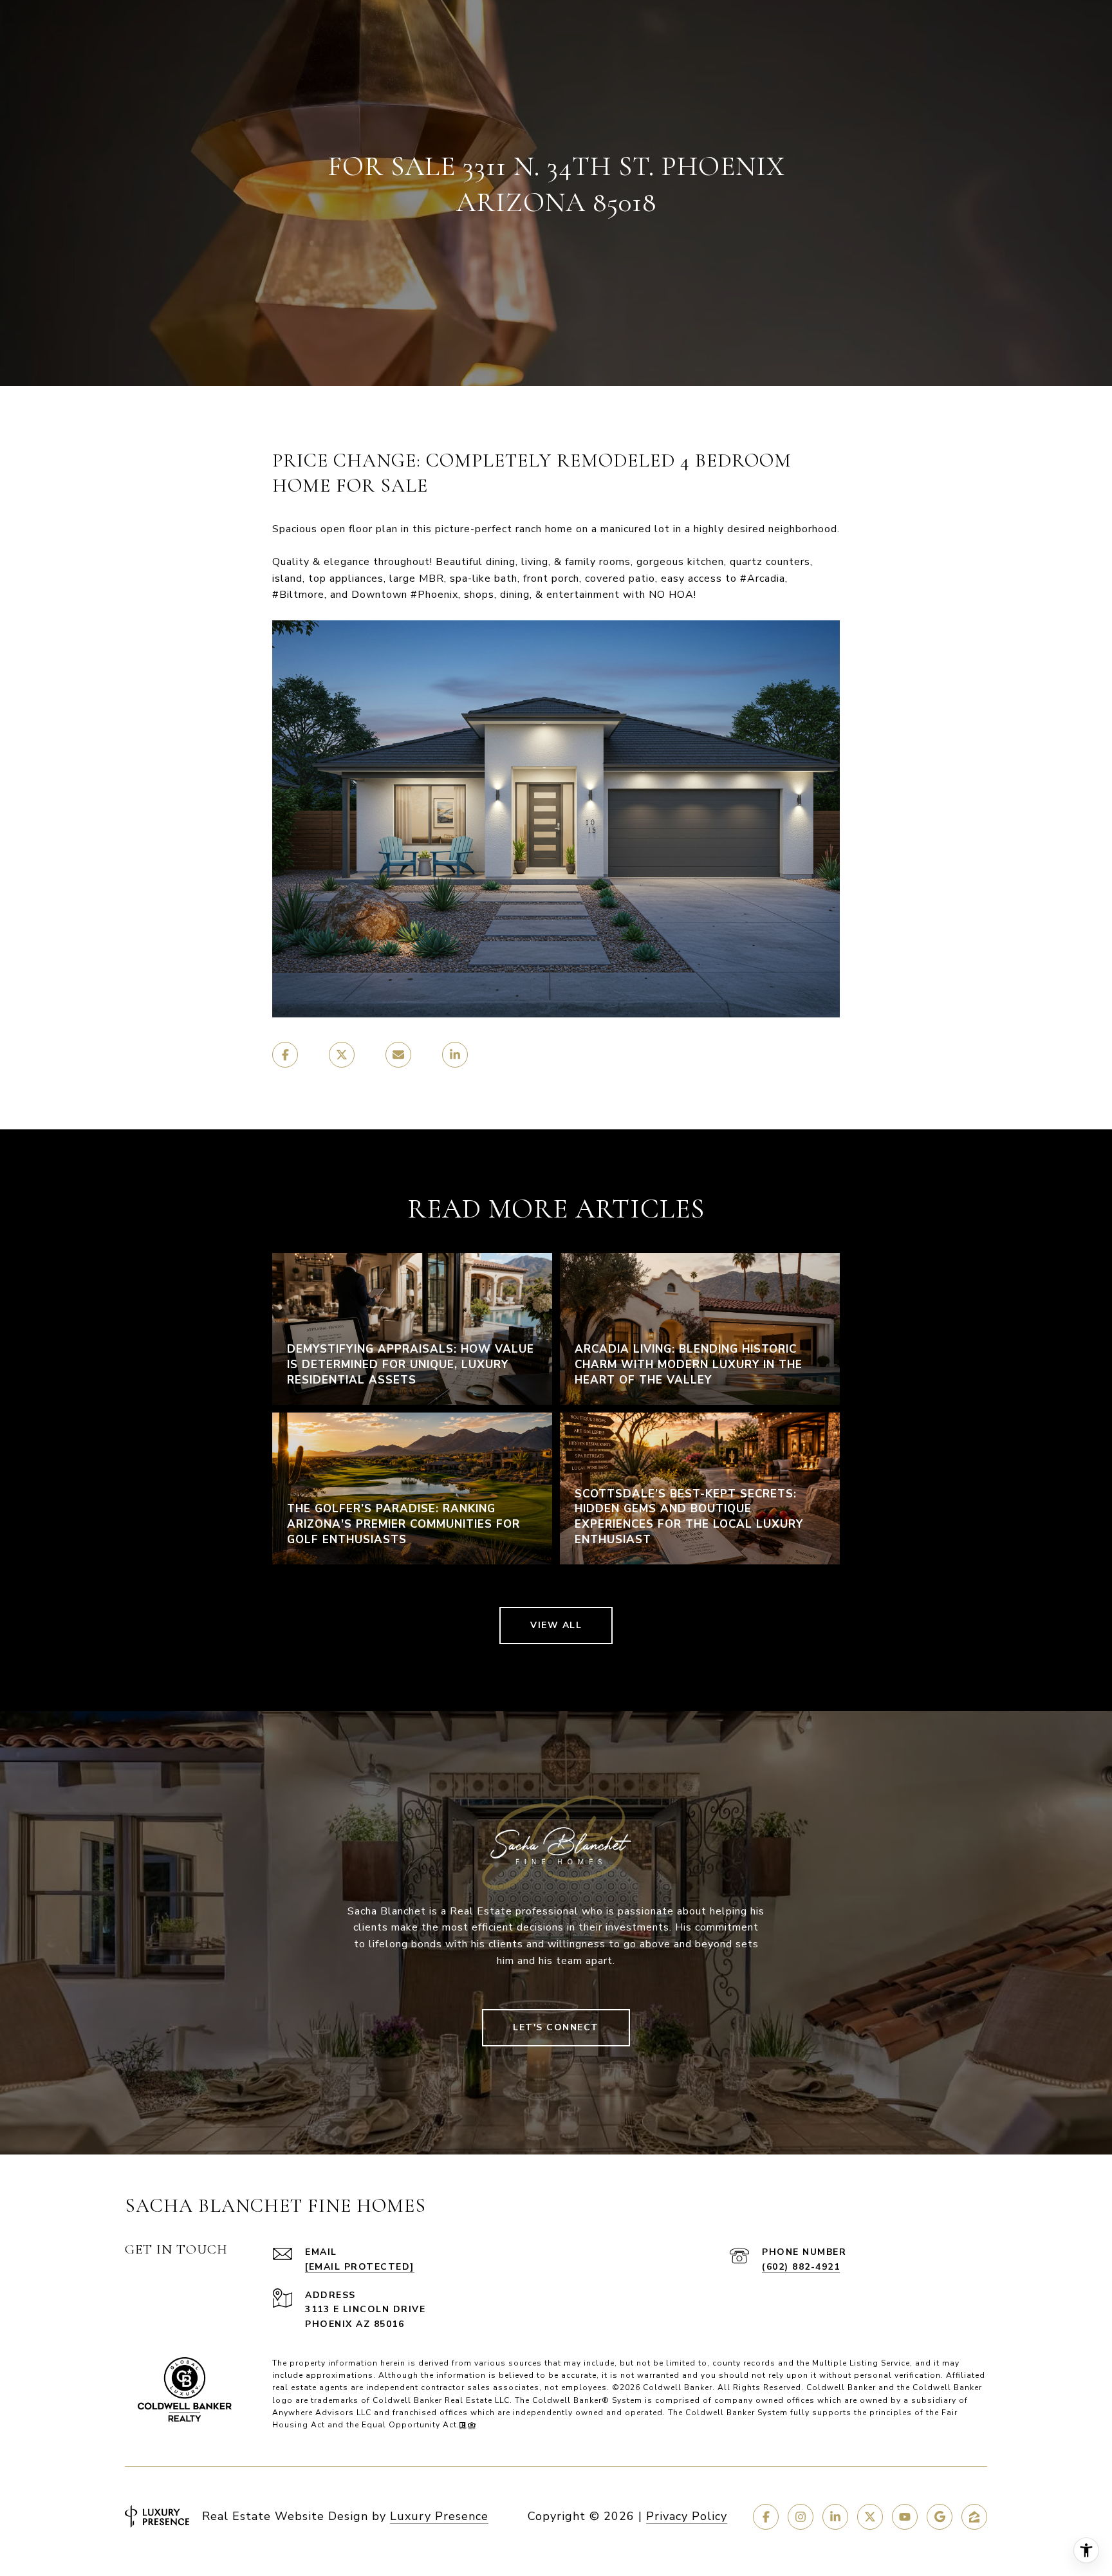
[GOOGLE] (940, 2517)
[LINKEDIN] (835, 2517)
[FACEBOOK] (766, 2517)
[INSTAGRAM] (801, 2517)
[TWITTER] (870, 2517)
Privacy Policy (687, 2516)
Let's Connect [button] (556, 2027)
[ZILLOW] (974, 2517)
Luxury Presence (439, 2516)
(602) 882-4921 (801, 2267)
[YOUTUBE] (905, 2517)
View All (556, 1625)
